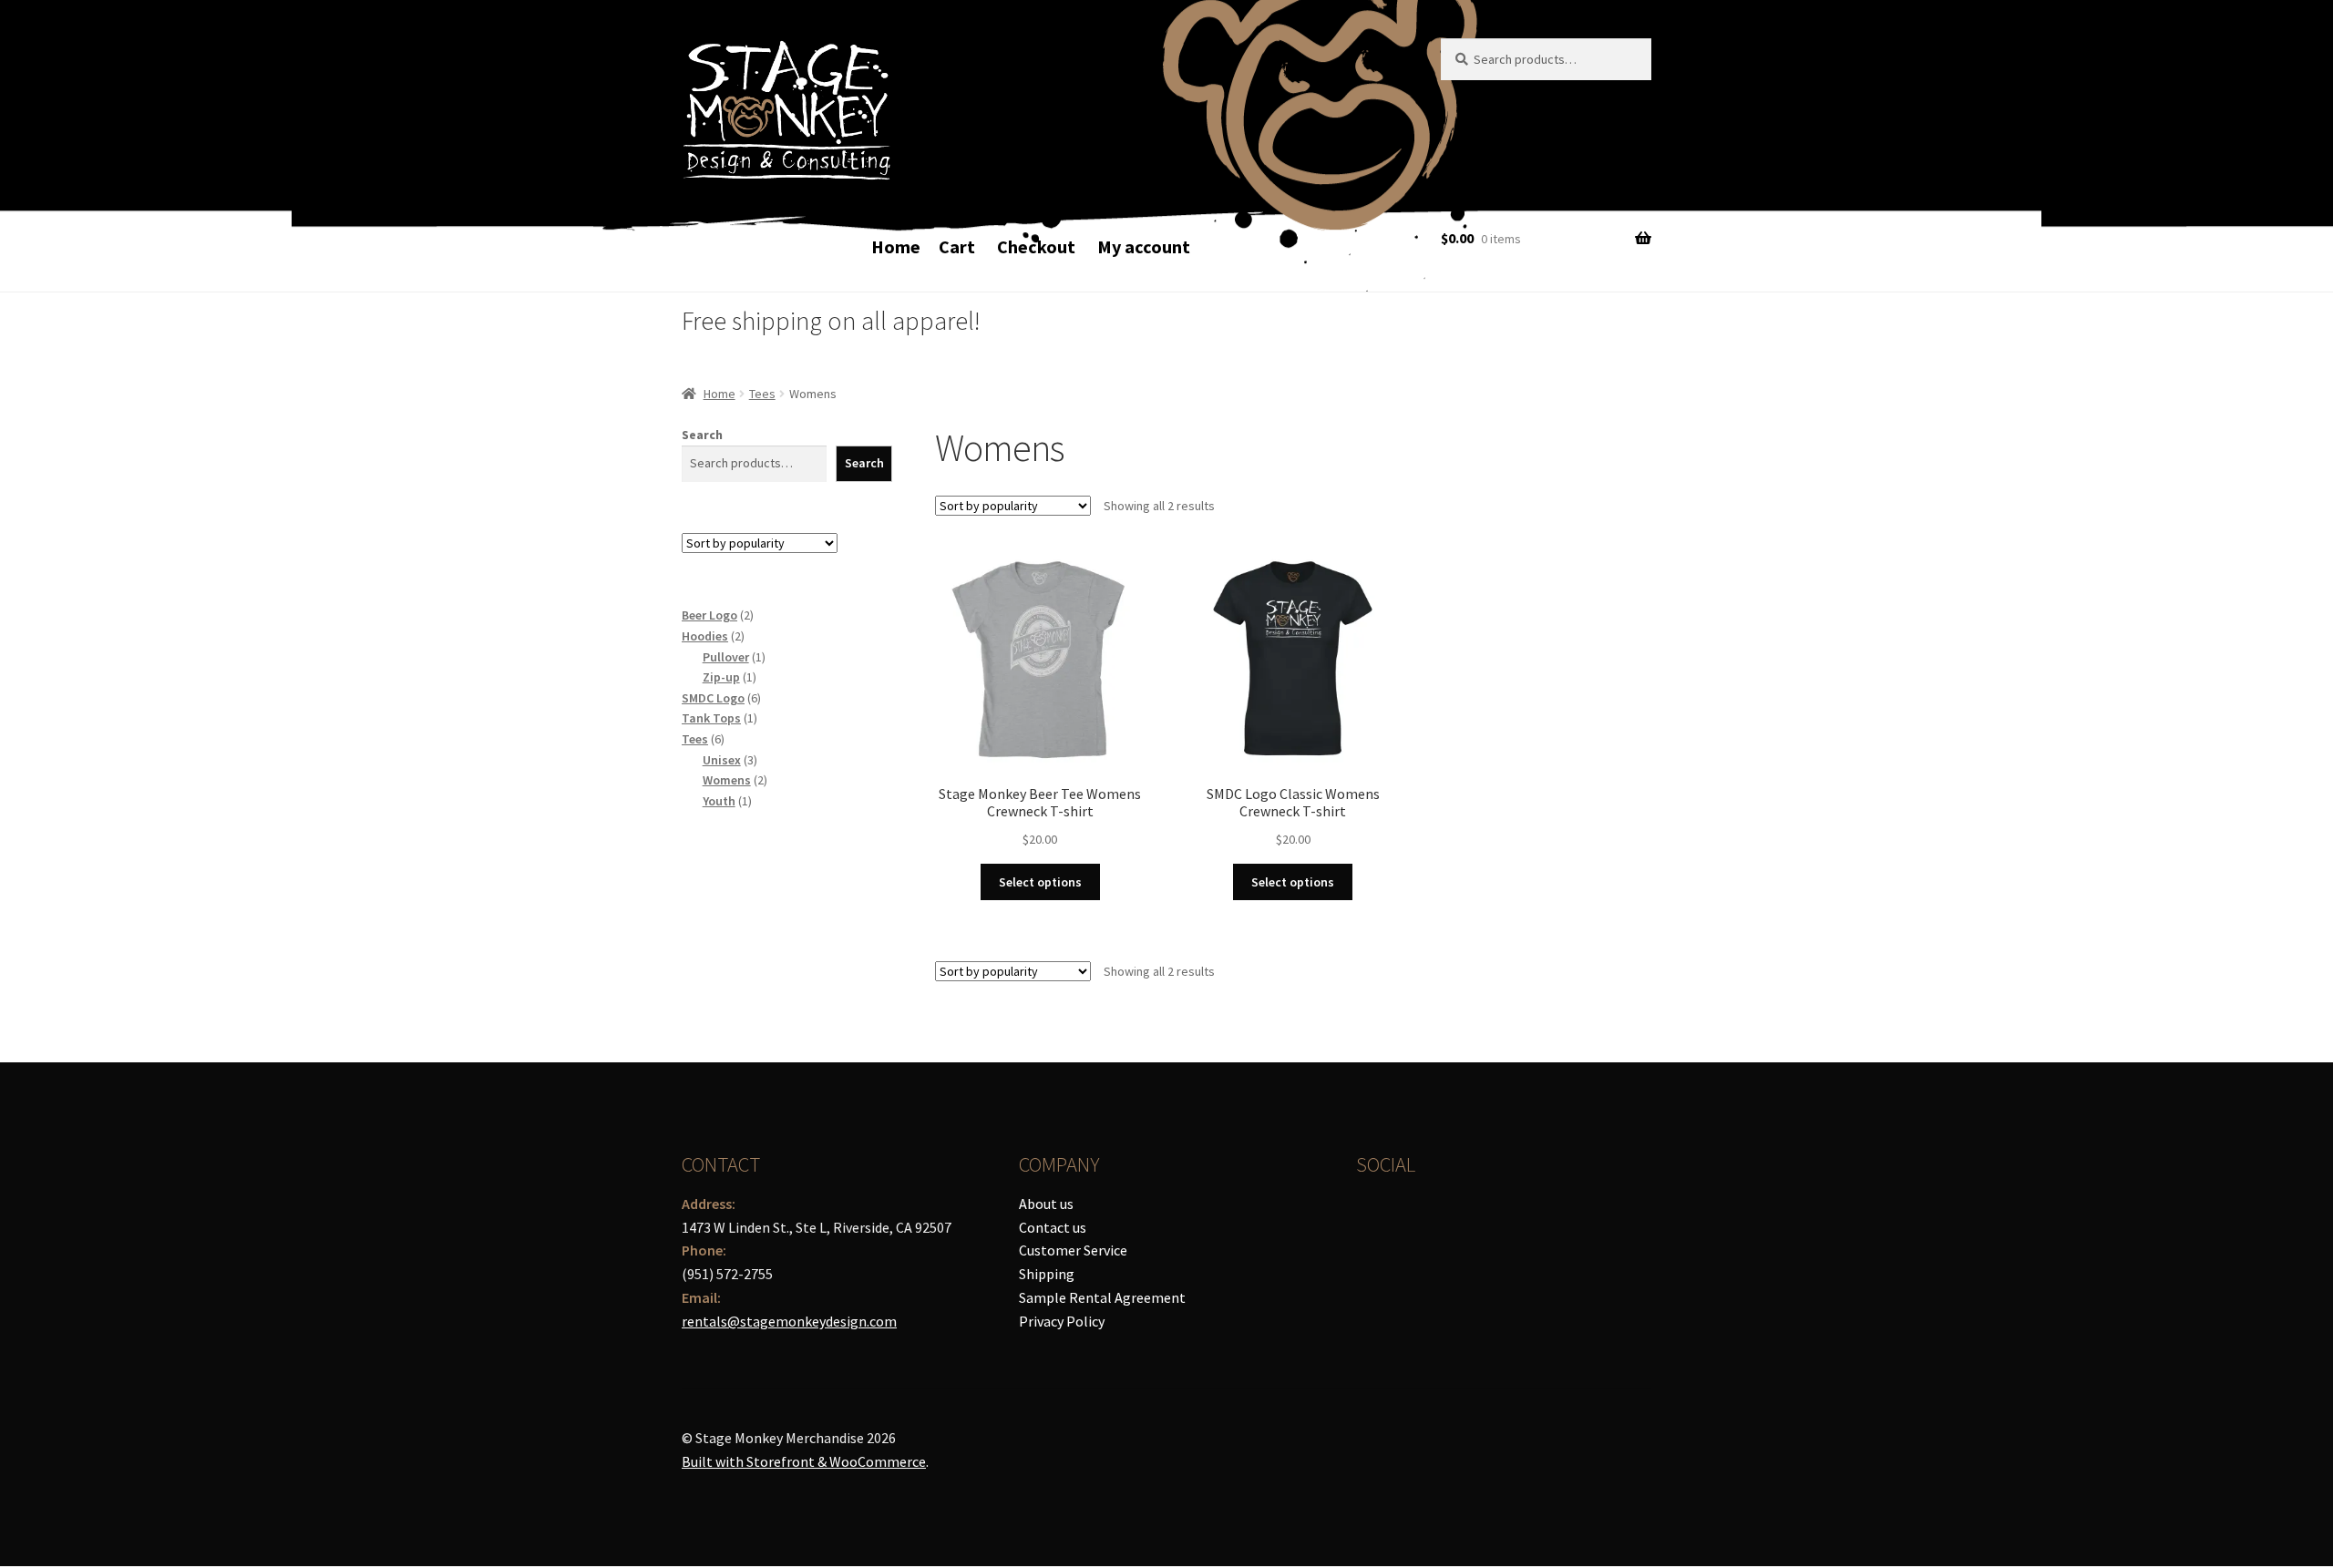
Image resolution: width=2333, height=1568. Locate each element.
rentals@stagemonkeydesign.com (789, 1321)
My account (1144, 246)
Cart (957, 246)
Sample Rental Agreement (1102, 1297)
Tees (762, 394)
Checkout (1036, 246)
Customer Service (1073, 1250)
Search (702, 435)
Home (896, 246)
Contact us (1053, 1227)
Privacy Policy (1062, 1321)
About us (1046, 1204)
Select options (1040, 882)
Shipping (1047, 1274)
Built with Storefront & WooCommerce (804, 1461)
